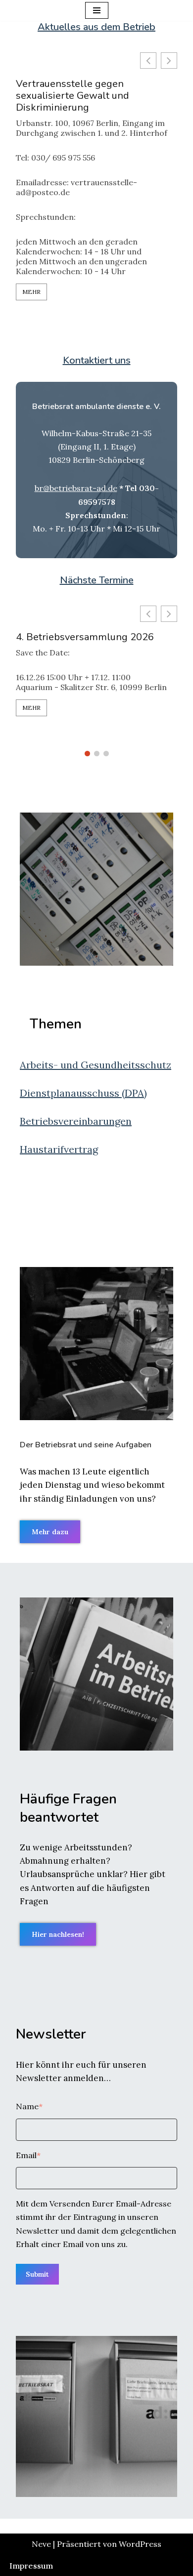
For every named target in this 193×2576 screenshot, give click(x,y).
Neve (41, 2544)
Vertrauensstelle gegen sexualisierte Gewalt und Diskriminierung (72, 96)
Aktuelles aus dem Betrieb (96, 27)
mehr (31, 292)
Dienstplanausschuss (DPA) (83, 1093)
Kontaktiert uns (97, 360)
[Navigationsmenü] (97, 10)
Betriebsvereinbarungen (76, 1121)
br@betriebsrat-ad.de (76, 488)
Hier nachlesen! (58, 1934)
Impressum (31, 2566)
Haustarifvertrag (59, 1149)
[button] (169, 61)
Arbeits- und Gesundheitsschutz (96, 1065)
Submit (37, 2274)
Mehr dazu (50, 1532)
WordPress (140, 2544)
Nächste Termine (97, 580)
